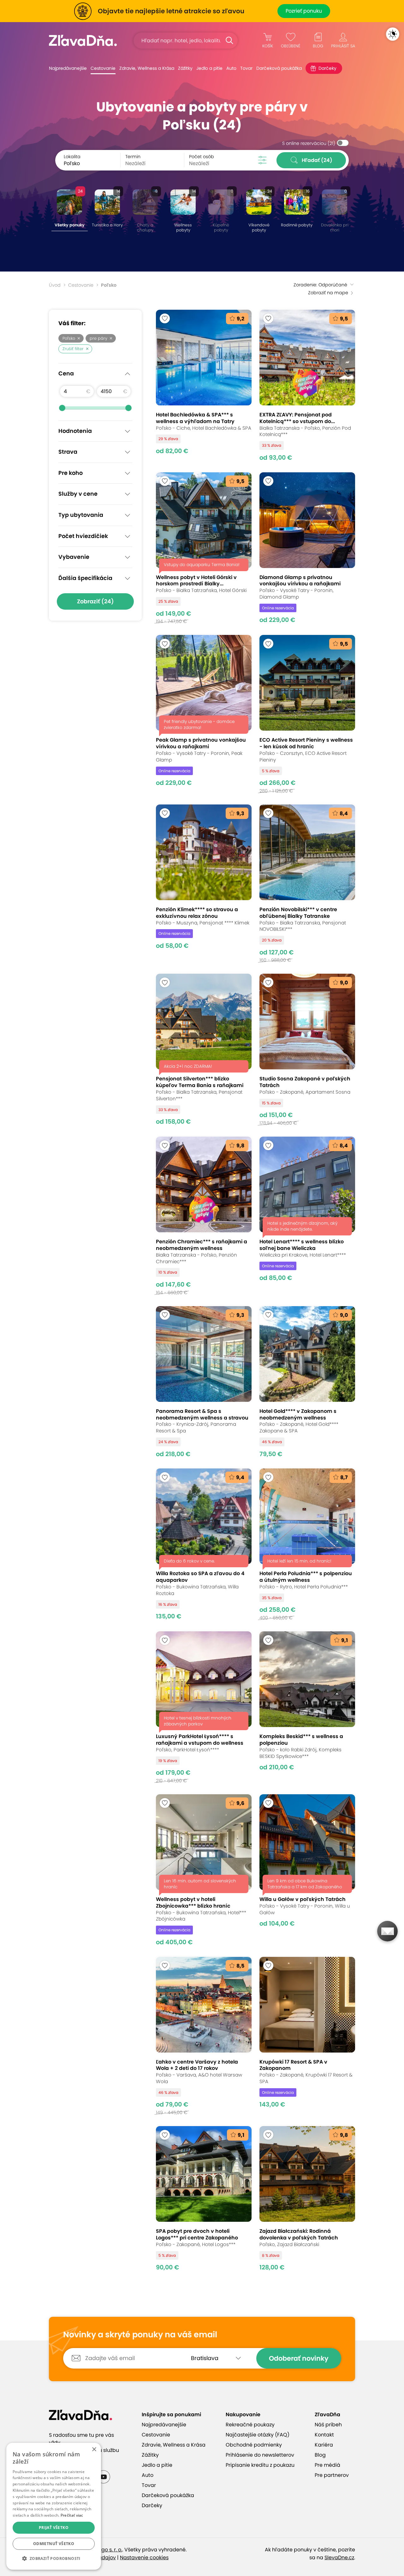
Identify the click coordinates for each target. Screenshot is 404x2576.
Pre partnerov (332, 2475)
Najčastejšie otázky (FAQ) (258, 2435)
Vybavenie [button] (74, 557)
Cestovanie (103, 68)
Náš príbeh (328, 2425)
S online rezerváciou (309, 143)
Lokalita (72, 157)
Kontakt (324, 2435)
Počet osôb (202, 157)
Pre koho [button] (71, 473)
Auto (231, 68)
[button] (54, 2559)
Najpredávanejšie (68, 68)
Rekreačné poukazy (250, 2425)
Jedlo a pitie (209, 68)
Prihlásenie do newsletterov (260, 2455)
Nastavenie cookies (144, 2558)
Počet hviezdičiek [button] (83, 536)
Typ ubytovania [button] (81, 515)
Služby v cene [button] (78, 494)
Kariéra (324, 2445)
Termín (133, 157)
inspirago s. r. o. (103, 2550)
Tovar (246, 68)
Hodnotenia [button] (75, 431)
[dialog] (54, 2506)
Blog (320, 2455)
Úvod (55, 285)
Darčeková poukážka (279, 68)
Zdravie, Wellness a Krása (147, 68)
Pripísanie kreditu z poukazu (260, 2465)
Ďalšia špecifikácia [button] (85, 578)
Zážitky (185, 68)
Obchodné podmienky (254, 2445)
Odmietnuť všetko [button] (54, 2544)
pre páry (98, 338)
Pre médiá (327, 2465)
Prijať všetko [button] (54, 2528)
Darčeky (327, 68)
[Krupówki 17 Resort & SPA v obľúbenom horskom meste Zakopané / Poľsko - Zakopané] (307, 2036)
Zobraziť (95, 601)
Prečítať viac (72, 2515)
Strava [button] (68, 452)
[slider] (62, 408)
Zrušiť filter (73, 349)
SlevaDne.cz (339, 2558)
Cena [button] (66, 374)
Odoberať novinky (299, 2358)
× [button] (94, 2450)
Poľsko (69, 338)
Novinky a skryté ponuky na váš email (140, 2335)
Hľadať (317, 160)
